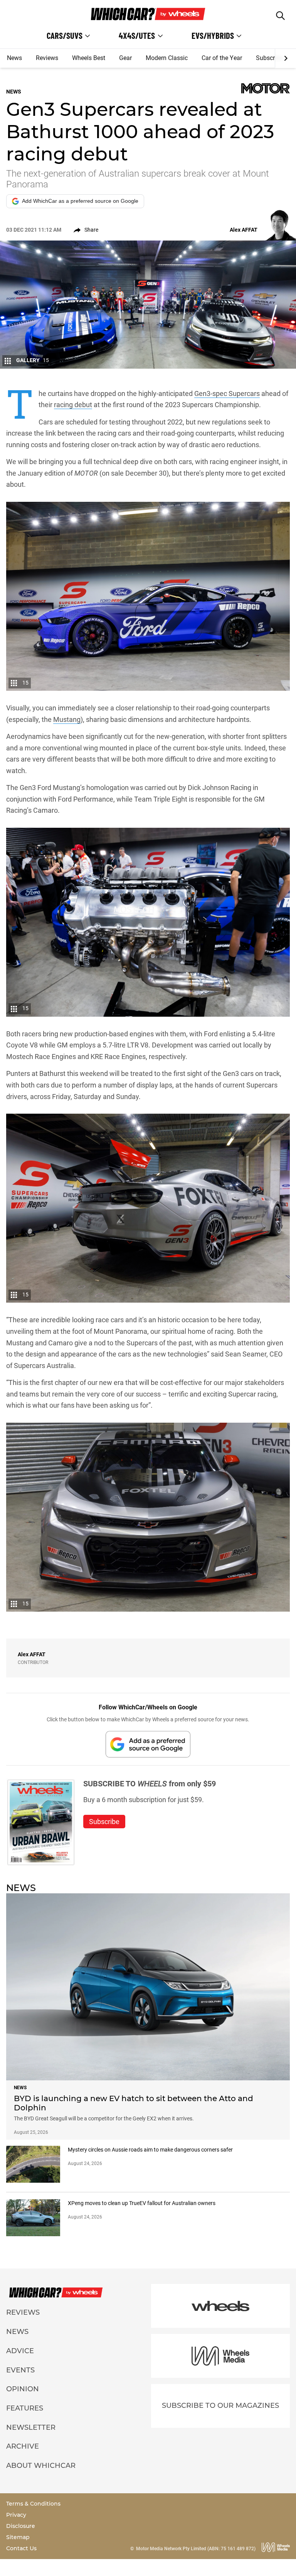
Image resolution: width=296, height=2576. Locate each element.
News (14, 58)
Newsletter (31, 2427)
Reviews (47, 58)
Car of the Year (222, 58)
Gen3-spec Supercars (227, 393)
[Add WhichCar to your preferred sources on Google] (148, 1744)
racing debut (73, 405)
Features (25, 2408)
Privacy (16, 2515)
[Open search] (280, 16)
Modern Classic (167, 58)
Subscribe (269, 58)
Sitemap (18, 2537)
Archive (23, 2446)
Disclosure (21, 2526)
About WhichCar (41, 2466)
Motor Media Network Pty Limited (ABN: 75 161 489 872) (196, 2549)
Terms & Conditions (33, 2504)
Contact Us (21, 2548)
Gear (125, 58)
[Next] (285, 58)
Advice (20, 2351)
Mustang (67, 719)
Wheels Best (89, 58)
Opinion (23, 2389)
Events (20, 2370)
